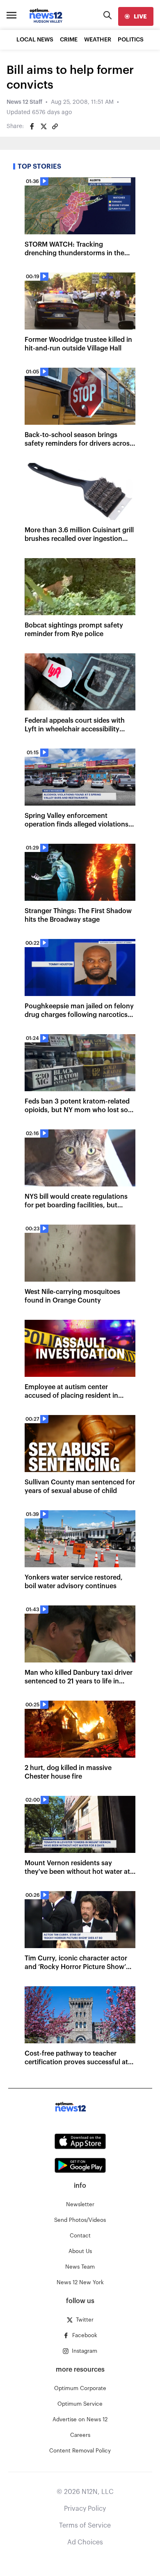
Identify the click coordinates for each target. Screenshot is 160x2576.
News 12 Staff (24, 102)
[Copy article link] (55, 126)
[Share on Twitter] (43, 126)
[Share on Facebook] (32, 126)
